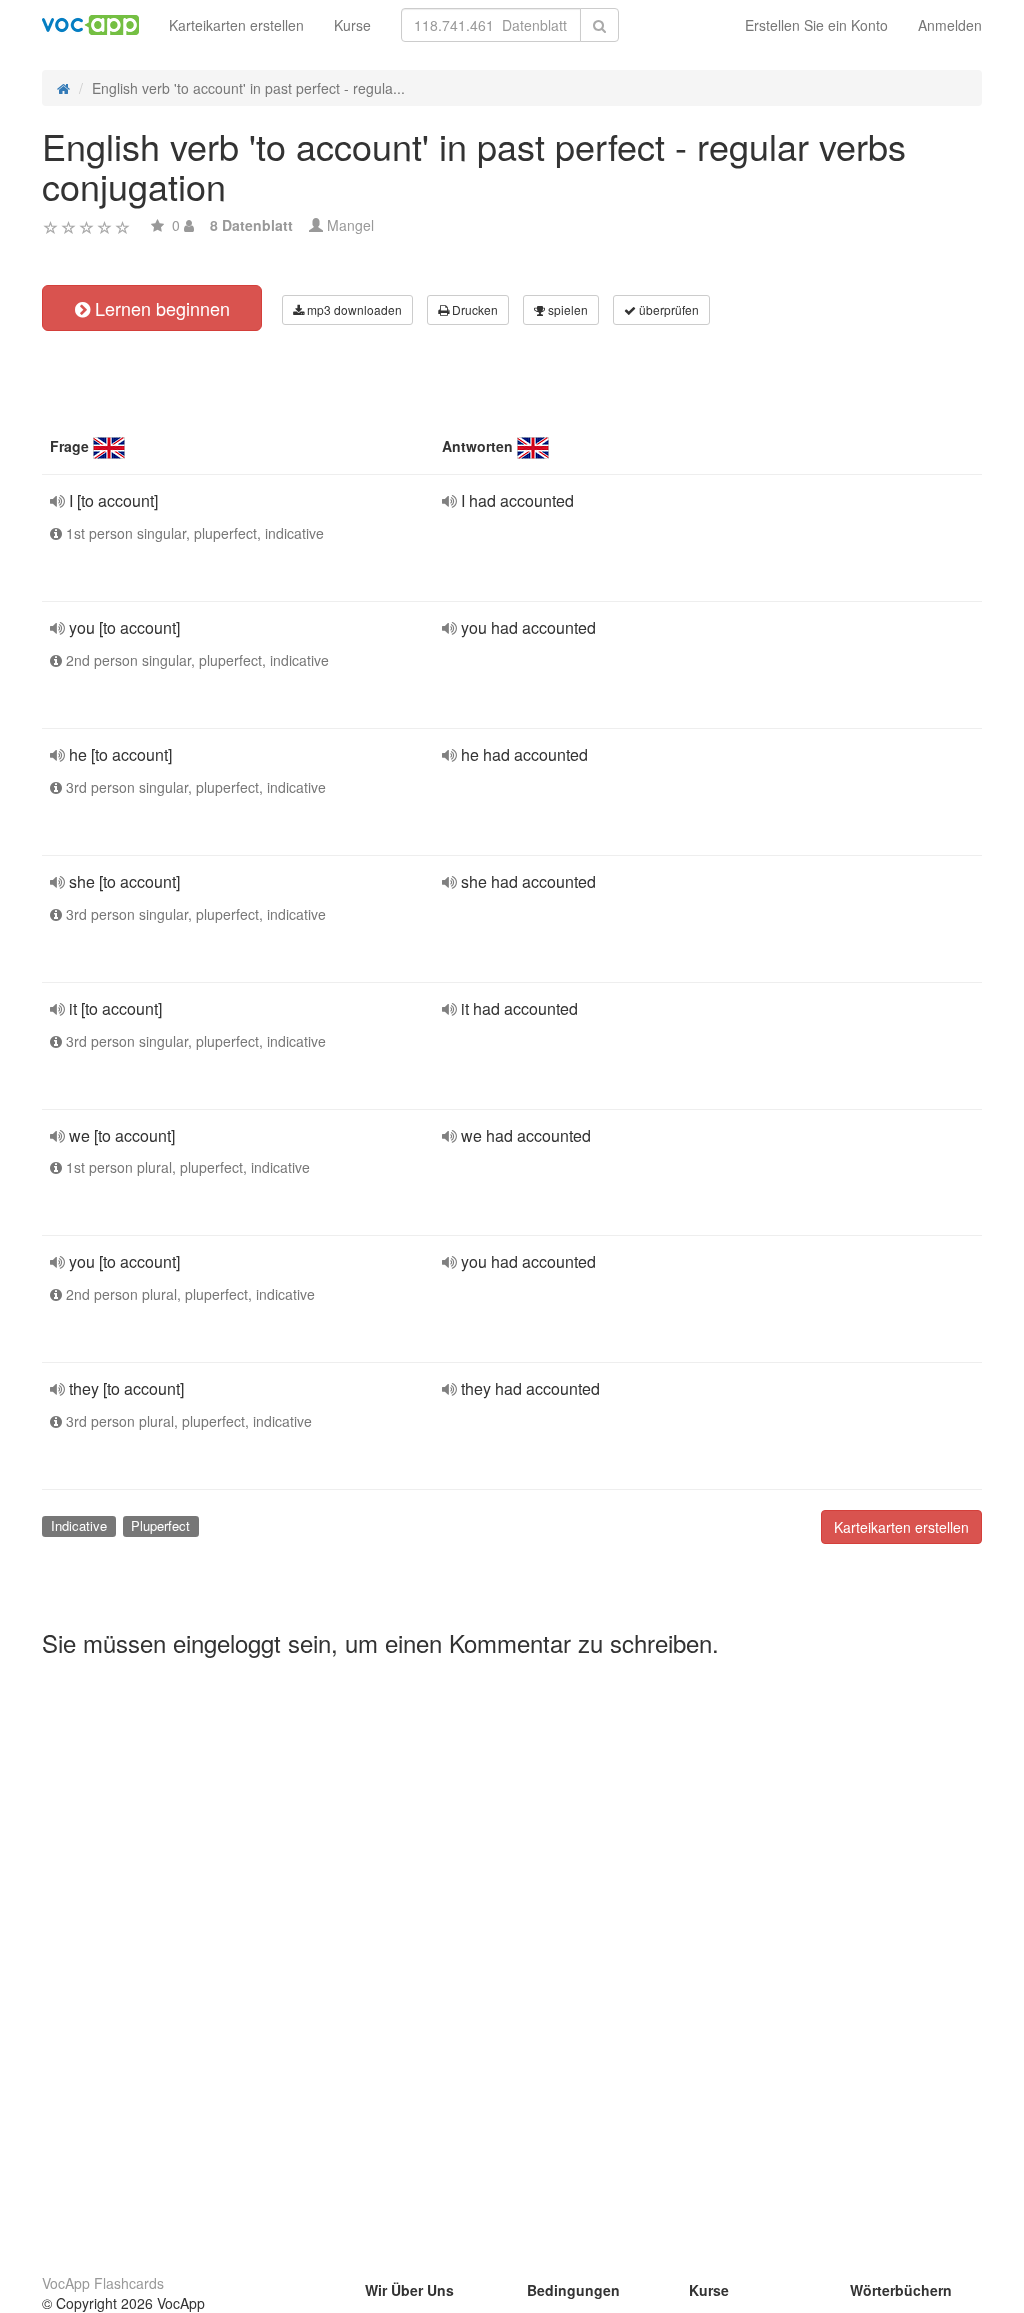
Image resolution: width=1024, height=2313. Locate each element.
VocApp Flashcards (103, 2283)
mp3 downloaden (353, 309)
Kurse (352, 25)
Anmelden (950, 25)
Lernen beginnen (160, 308)
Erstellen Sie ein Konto (816, 25)
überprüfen (667, 309)
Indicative (79, 1525)
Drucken (473, 309)
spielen (566, 309)
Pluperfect (160, 1525)
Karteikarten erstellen (236, 25)
